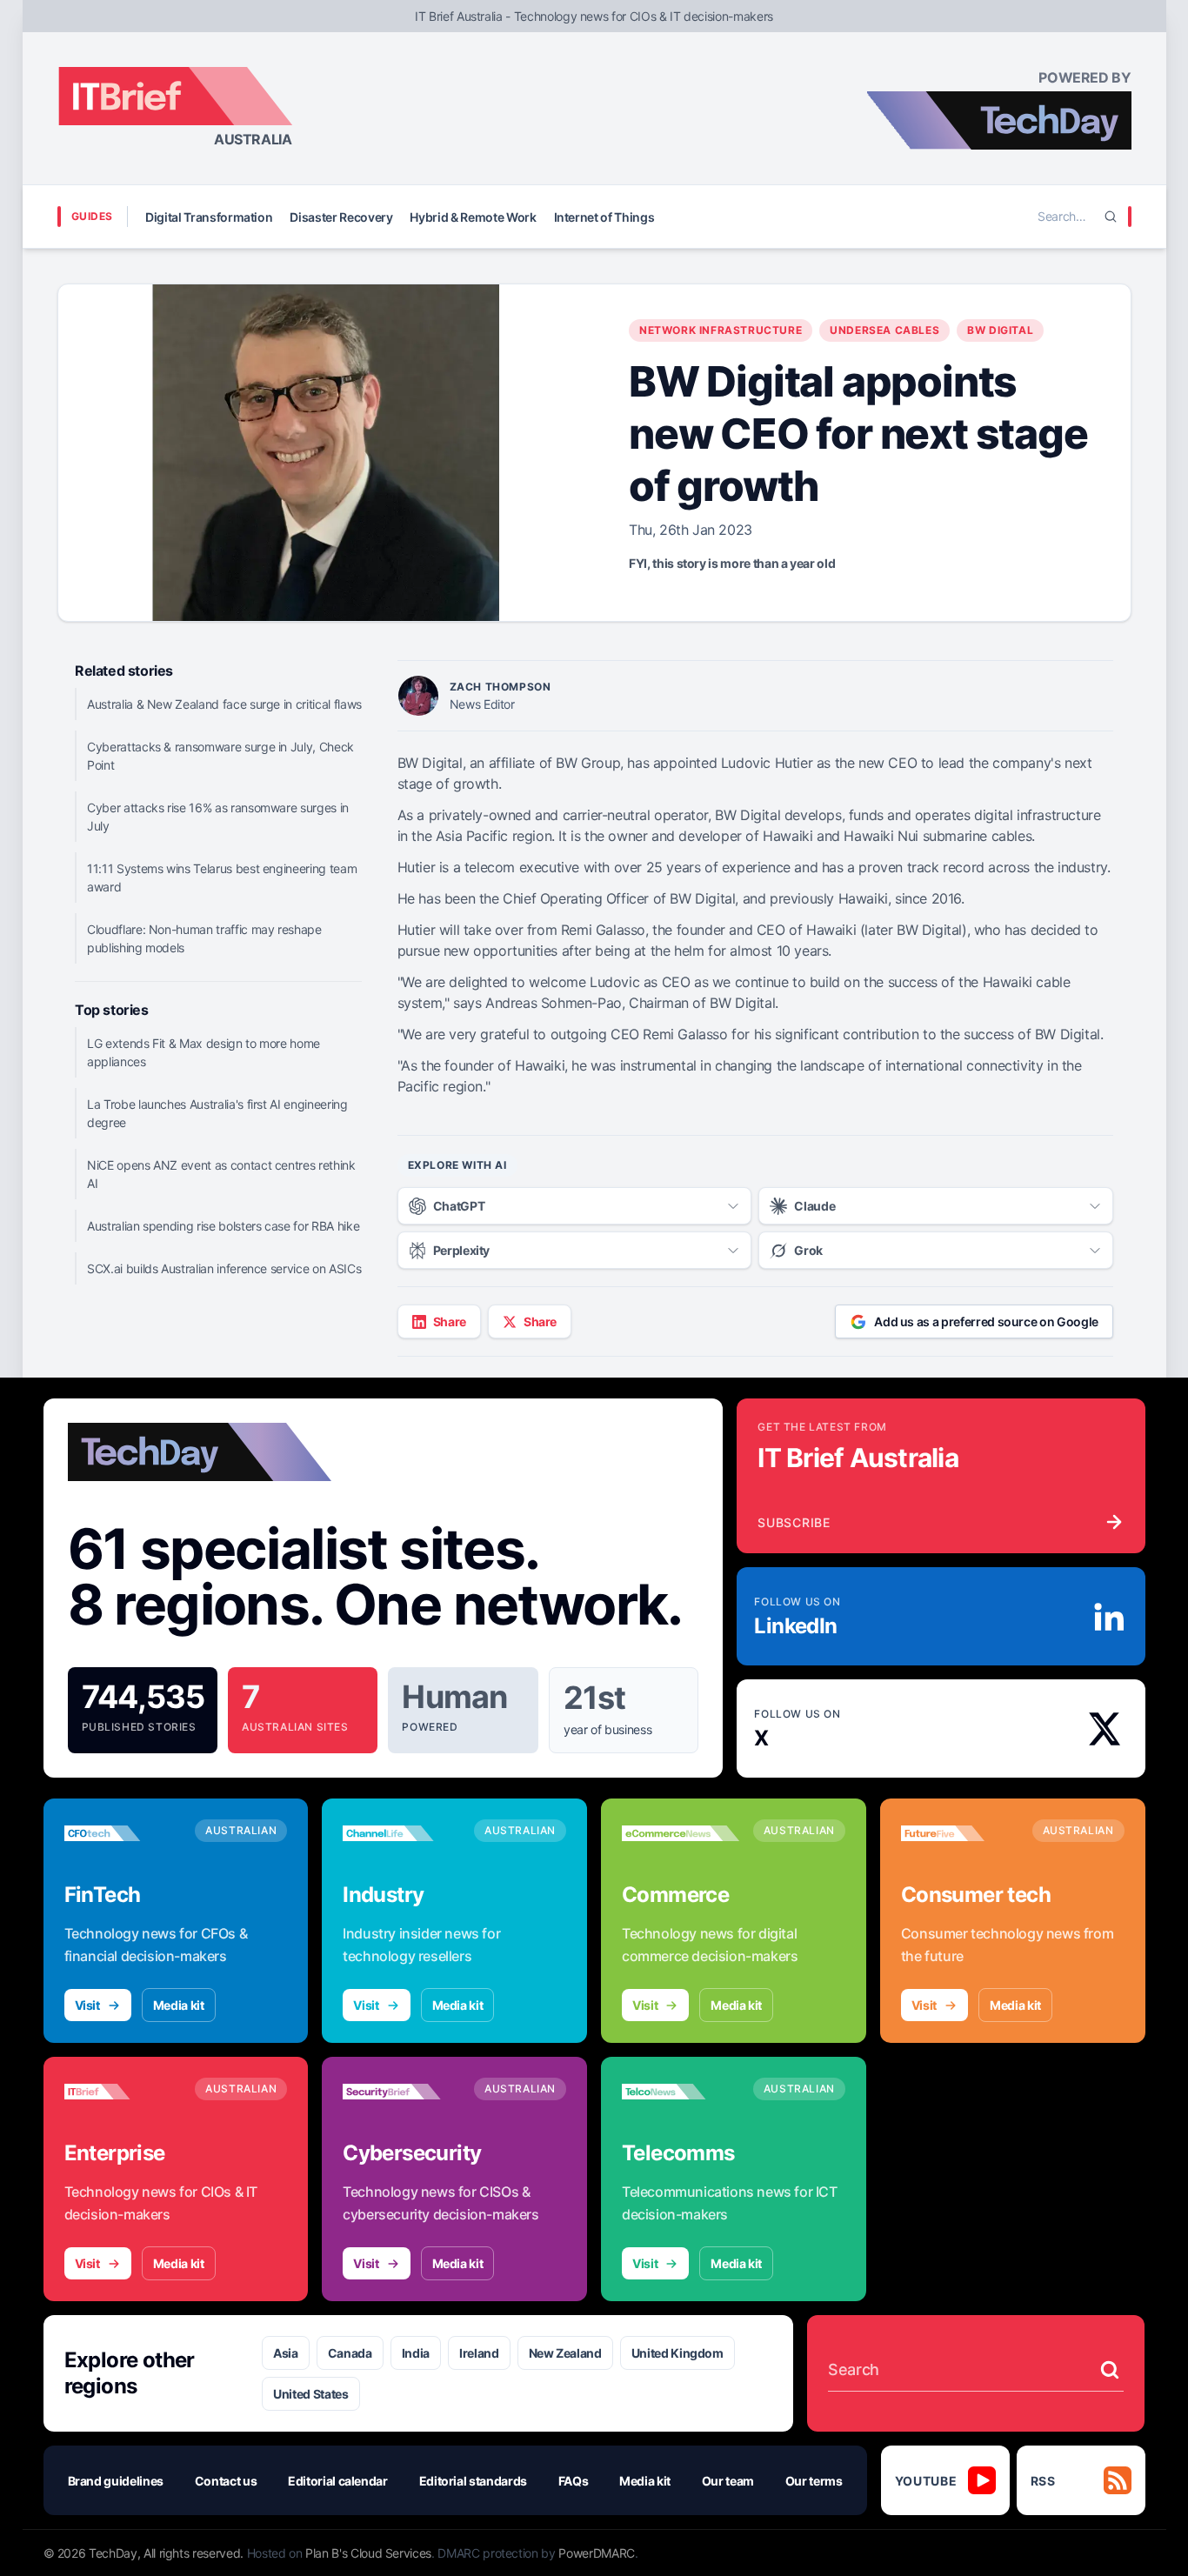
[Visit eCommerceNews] (681, 1833)
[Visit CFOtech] (123, 1833)
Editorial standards (473, 2481)
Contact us (226, 2481)
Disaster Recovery (341, 217)
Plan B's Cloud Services (368, 2553)
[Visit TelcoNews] (681, 2092)
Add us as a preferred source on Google (986, 1321)
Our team (728, 2481)
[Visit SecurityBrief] (401, 2092)
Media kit (179, 2005)
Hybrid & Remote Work (473, 217)
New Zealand (565, 2353)
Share (450, 1321)
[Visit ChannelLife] (401, 1833)
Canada (350, 2353)
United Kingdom (677, 2353)
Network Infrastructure (721, 330)
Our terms (814, 2481)
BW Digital (1000, 330)
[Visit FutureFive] (960, 1833)
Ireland (479, 2353)
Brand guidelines (116, 2481)
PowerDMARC (597, 2553)
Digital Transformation (209, 217)
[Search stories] (1110, 2370)
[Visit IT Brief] (123, 2092)
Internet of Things (604, 217)
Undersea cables (884, 330)
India (416, 2353)
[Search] (1111, 217)
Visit (87, 2005)
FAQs (574, 2481)
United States (310, 2394)
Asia (286, 2353)
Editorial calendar (338, 2481)
